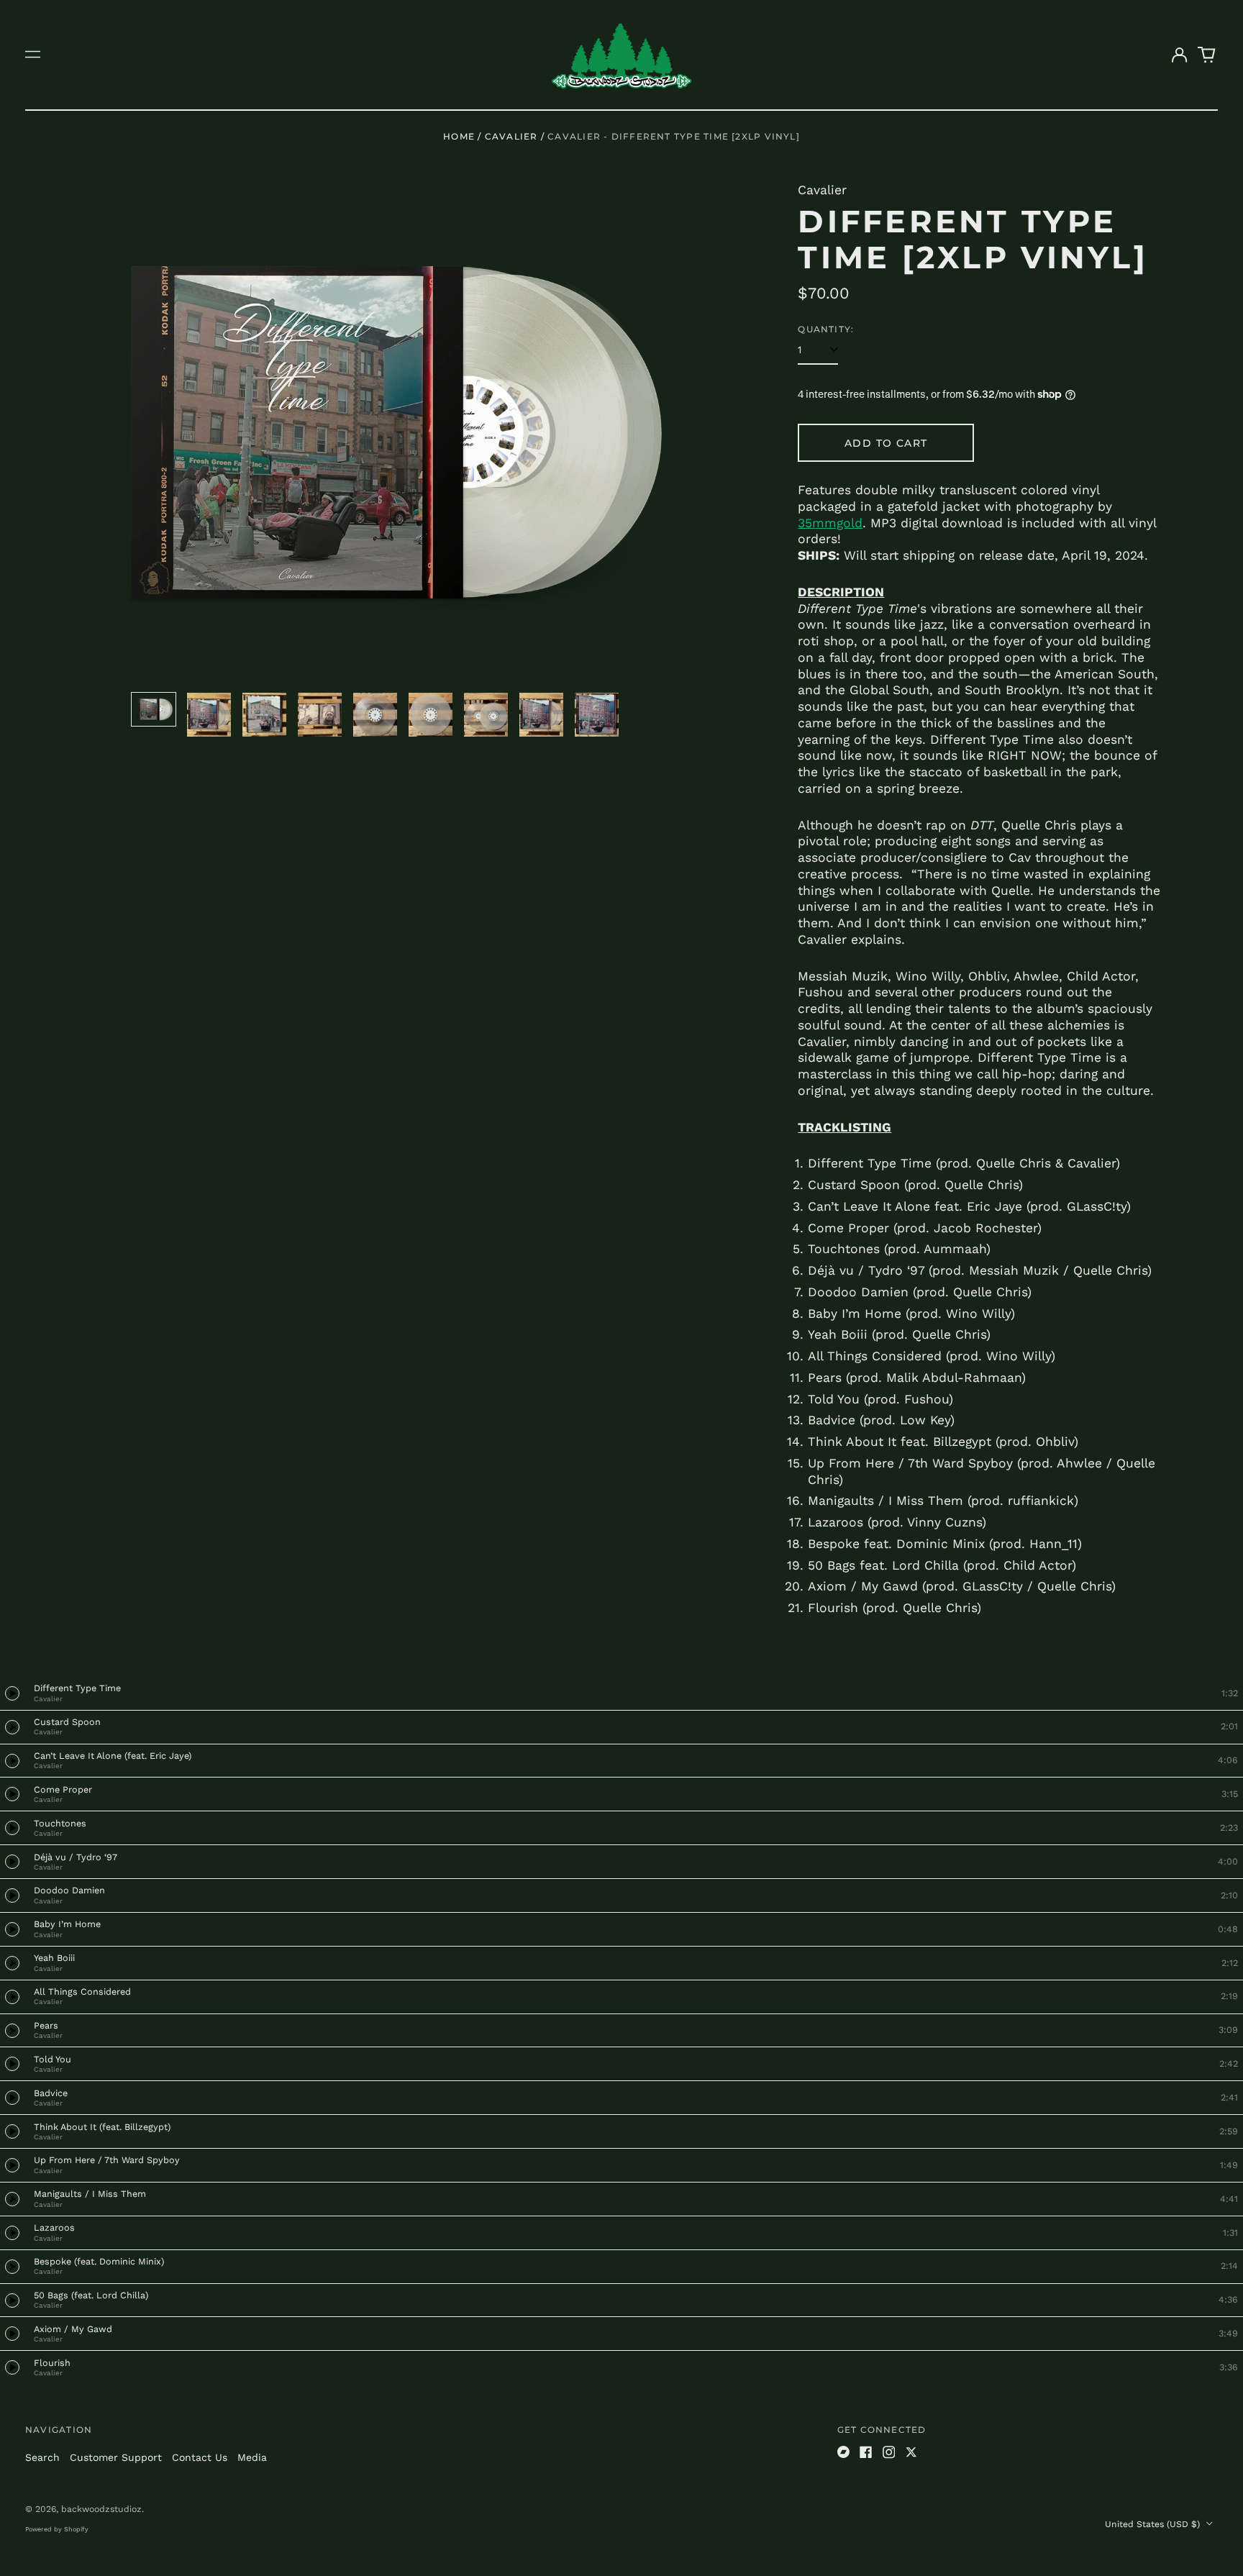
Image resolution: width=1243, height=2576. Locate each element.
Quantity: (826, 329)
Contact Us (200, 2457)
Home (459, 136)
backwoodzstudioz (101, 2509)
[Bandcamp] (844, 2452)
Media (252, 2457)
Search (42, 2457)
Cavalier (511, 136)
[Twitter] (911, 2452)
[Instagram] (889, 2452)
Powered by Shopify (57, 2529)
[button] (1207, 55)
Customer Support (116, 2457)
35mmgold (830, 523)
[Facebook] (866, 2452)
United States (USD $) (1154, 2524)
